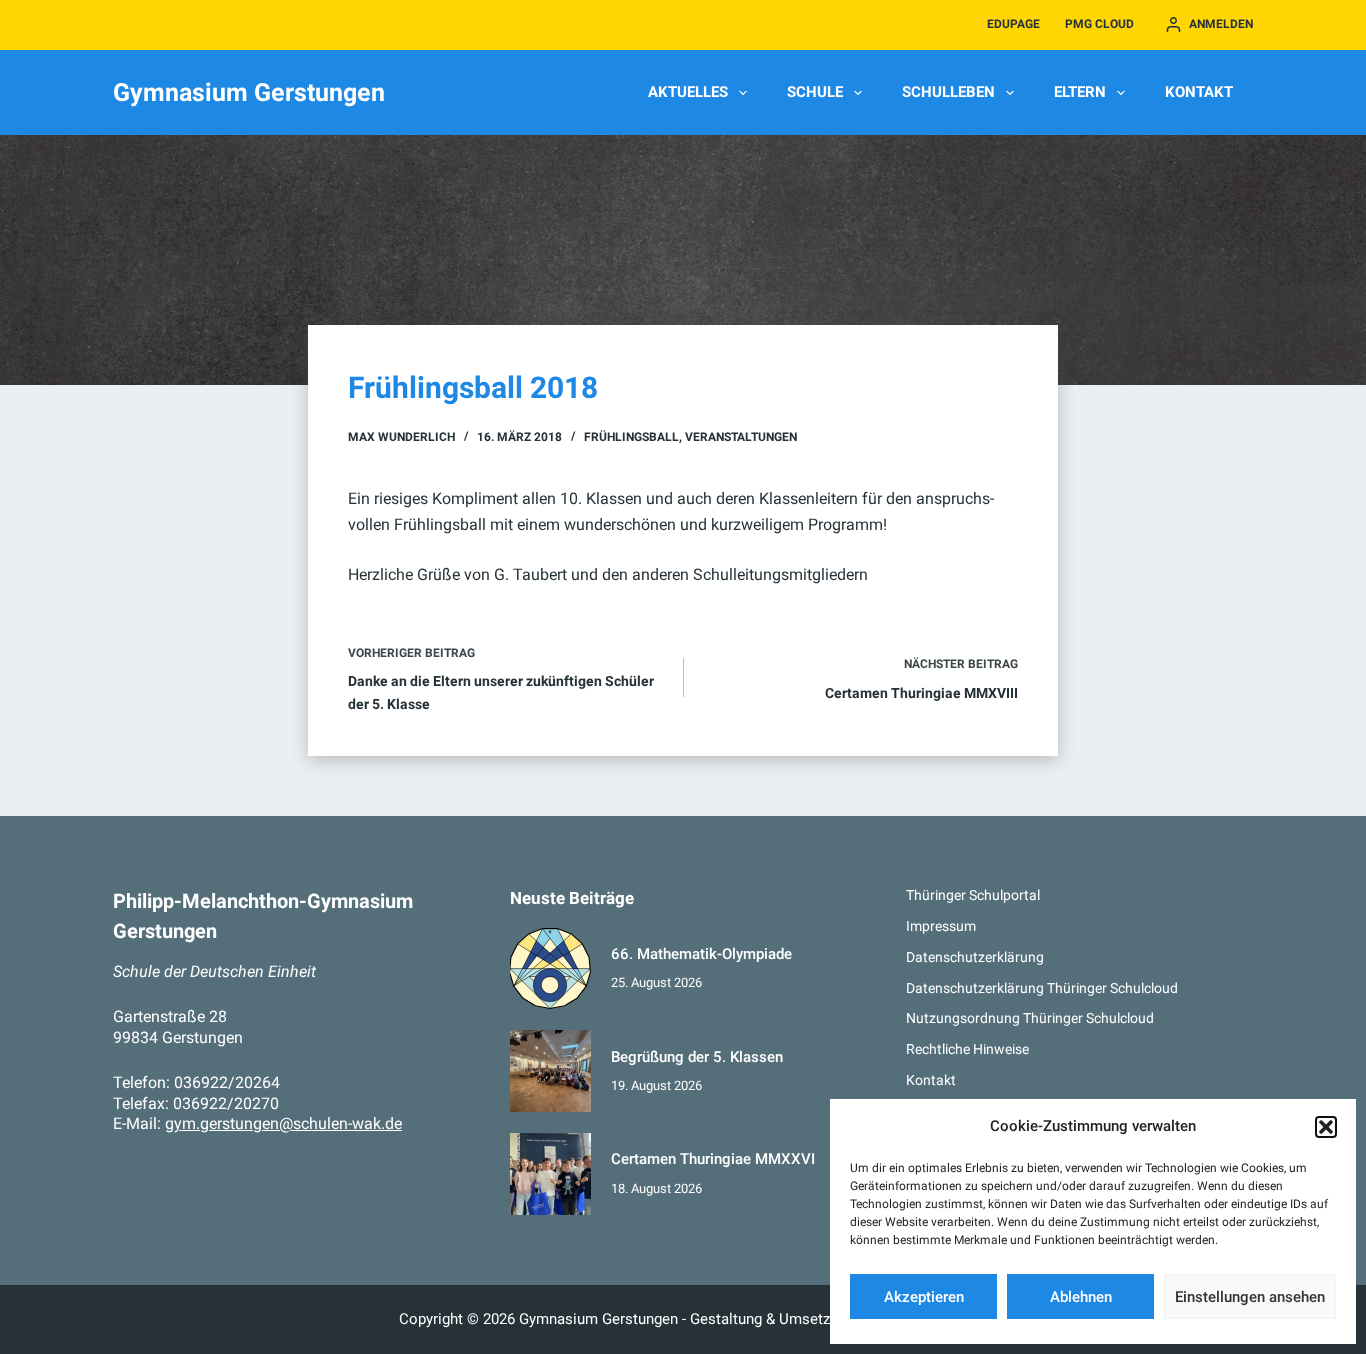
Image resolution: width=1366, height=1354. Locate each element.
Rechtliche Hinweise (967, 1049)
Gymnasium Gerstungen (249, 92)
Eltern (1080, 92)
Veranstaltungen (741, 437)
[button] (1326, 1127)
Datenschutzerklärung (975, 957)
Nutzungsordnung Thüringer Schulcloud (1030, 1018)
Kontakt (1199, 92)
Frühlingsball (631, 437)
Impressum (941, 926)
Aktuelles (688, 92)
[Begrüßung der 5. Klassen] (551, 1071)
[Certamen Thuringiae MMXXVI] (551, 1174)
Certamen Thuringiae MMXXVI (713, 1159)
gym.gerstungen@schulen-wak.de (283, 1123)
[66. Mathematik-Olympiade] (551, 969)
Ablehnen (1081, 1297)
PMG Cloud (1099, 24)
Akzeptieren (924, 1297)
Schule (815, 92)
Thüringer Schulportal (973, 895)
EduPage (1013, 24)
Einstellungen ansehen (1250, 1297)
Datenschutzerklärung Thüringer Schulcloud (1042, 988)
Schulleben (948, 92)
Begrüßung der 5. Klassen (697, 1057)
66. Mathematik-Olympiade (701, 954)
